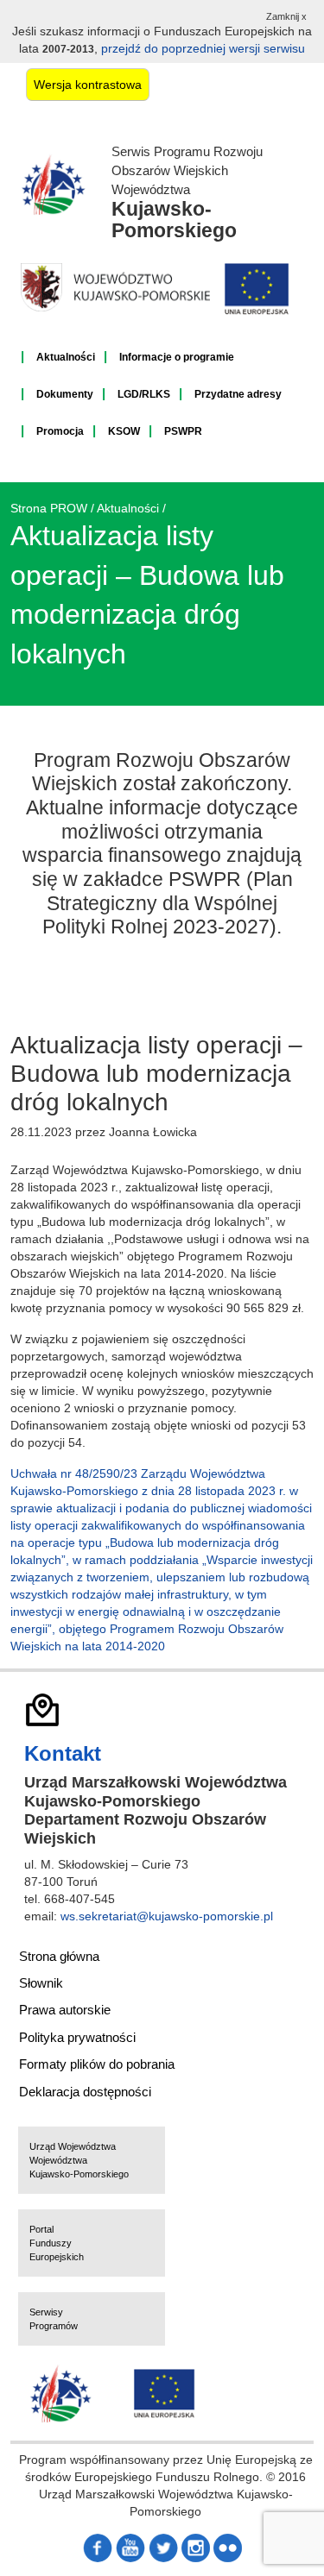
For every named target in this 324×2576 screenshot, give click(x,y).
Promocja (60, 431)
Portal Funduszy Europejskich (57, 2243)
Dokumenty (65, 394)
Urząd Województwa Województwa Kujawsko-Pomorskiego (79, 2160)
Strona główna (59, 1956)
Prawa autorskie (65, 2010)
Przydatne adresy (238, 394)
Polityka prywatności (77, 2037)
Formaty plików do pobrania (97, 2064)
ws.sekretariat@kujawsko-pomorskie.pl (167, 1916)
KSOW (124, 431)
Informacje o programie (177, 357)
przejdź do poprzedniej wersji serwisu (203, 48)
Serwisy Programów (54, 2319)
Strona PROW (49, 508)
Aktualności (66, 357)
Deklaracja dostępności (85, 2092)
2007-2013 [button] (68, 49)
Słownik (41, 1983)
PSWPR (183, 431)
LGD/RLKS (144, 394)
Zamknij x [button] (286, 16)
